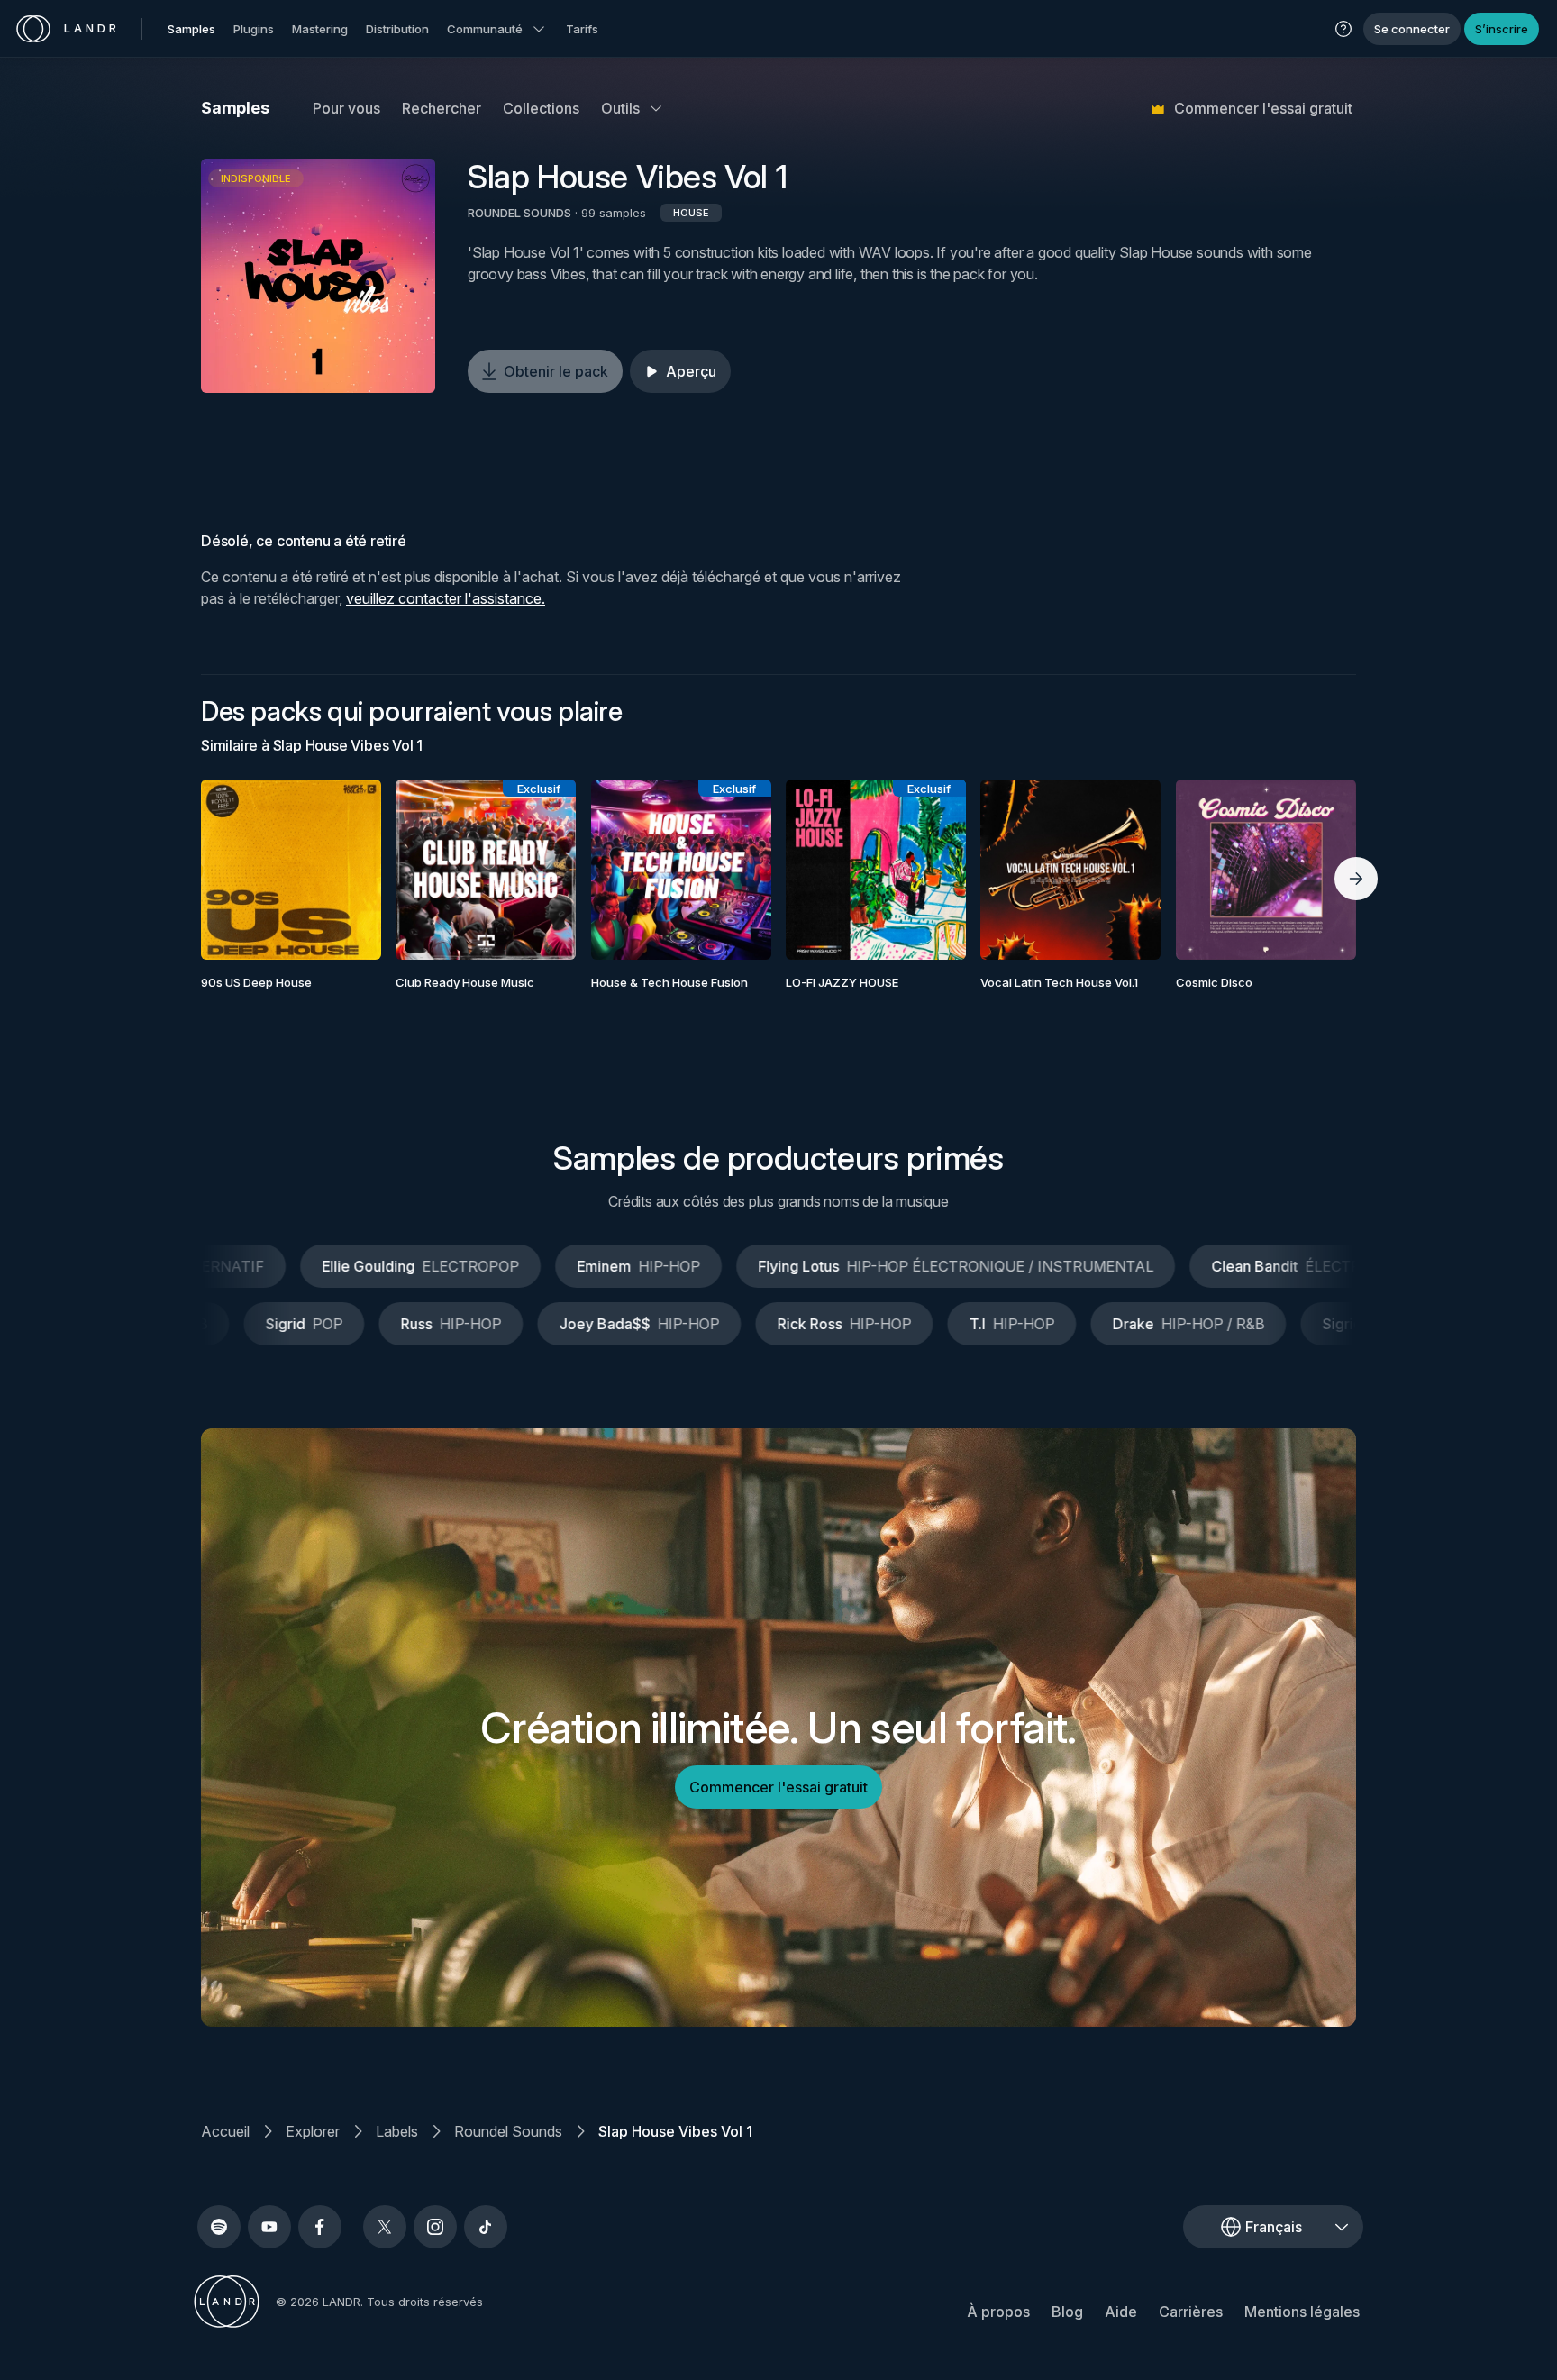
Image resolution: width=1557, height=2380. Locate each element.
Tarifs (582, 29)
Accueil (225, 2131)
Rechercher (442, 108)
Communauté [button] (485, 29)
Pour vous (346, 108)
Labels (397, 2131)
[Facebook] (320, 2227)
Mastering (320, 29)
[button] (1343, 29)
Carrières (1191, 2312)
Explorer (313, 2131)
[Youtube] (269, 2227)
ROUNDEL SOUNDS (519, 213)
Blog (1067, 2312)
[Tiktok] (486, 2227)
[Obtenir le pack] (343, 870)
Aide (1121, 2312)
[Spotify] (219, 2227)
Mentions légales (1302, 2312)
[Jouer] (318, 276)
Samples (191, 29)
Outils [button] (620, 108)
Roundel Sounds (508, 2131)
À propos (998, 2312)
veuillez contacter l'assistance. (446, 598)
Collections (541, 108)
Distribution (397, 29)
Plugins (254, 29)
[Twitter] (385, 2227)
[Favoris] (239, 870)
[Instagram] (435, 2227)
